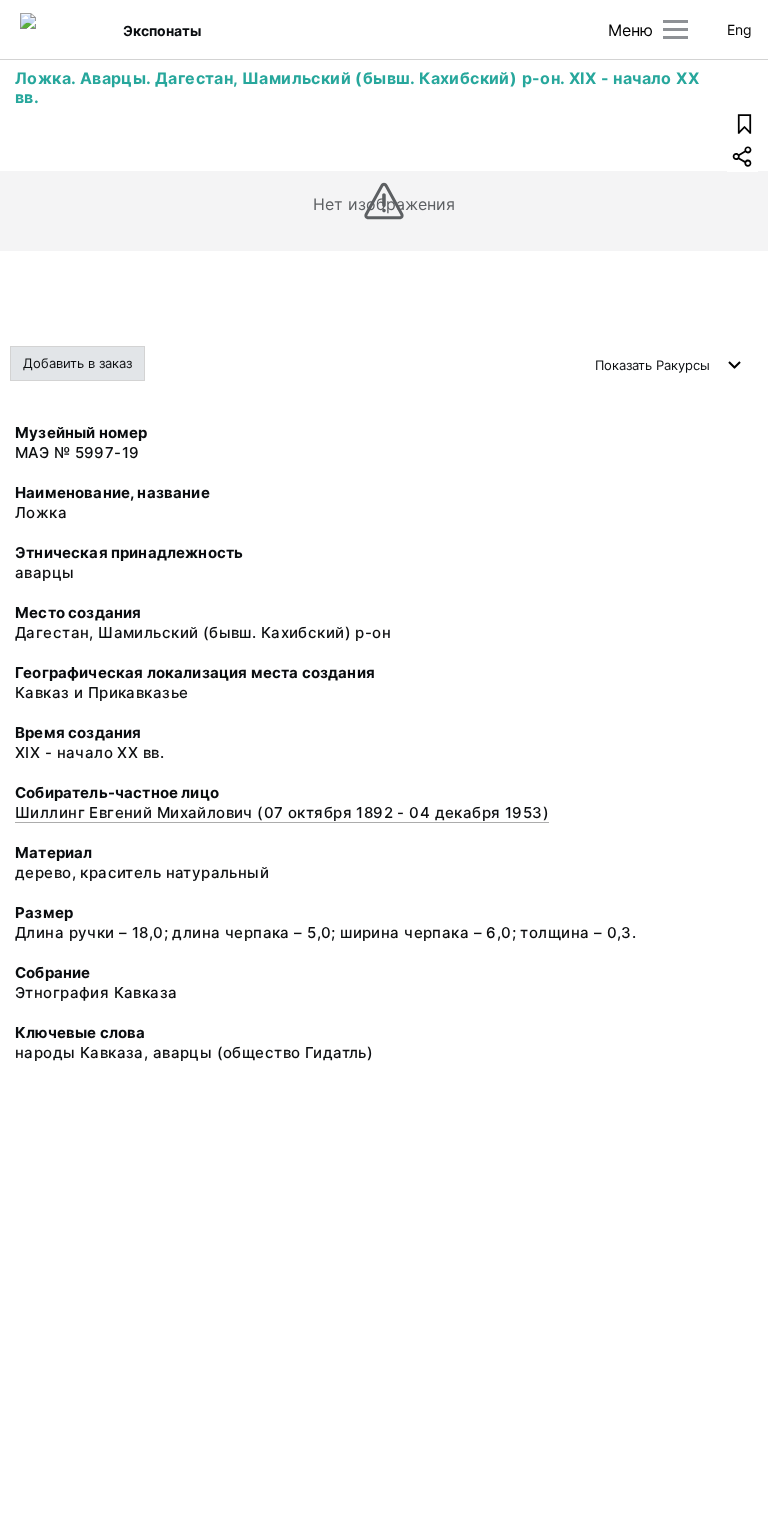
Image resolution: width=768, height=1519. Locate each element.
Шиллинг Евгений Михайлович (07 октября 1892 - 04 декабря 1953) (282, 812)
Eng (739, 29)
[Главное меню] (675, 29)
